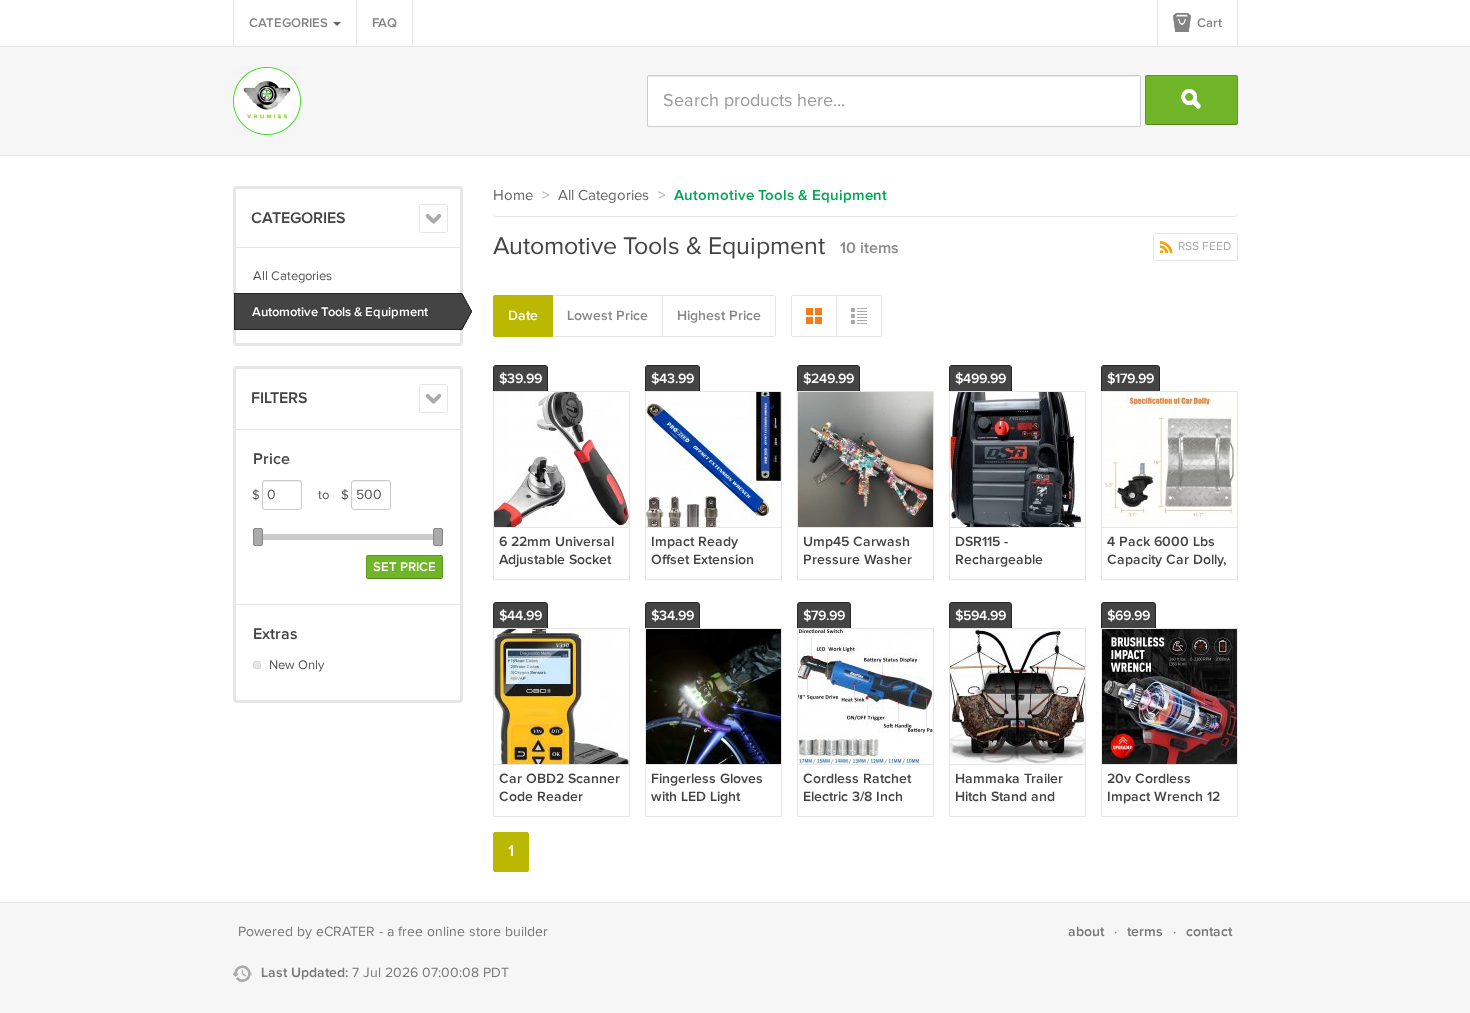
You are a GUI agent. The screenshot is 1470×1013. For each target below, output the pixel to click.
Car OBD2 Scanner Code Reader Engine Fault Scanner (559, 806)
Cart (1208, 23)
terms (1145, 931)
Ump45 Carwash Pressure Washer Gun (857, 559)
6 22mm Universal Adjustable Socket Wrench (556, 559)
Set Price (404, 567)
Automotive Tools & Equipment (340, 312)
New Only (296, 665)
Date (523, 315)
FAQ (384, 23)
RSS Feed (1203, 246)
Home (513, 195)
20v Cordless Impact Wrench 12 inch (1163, 796)
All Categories (292, 276)
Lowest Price (607, 315)
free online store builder (473, 932)
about (1086, 931)
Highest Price (719, 315)
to (333, 495)
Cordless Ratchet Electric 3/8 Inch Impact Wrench (857, 796)
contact (1209, 931)
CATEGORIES (290, 23)
